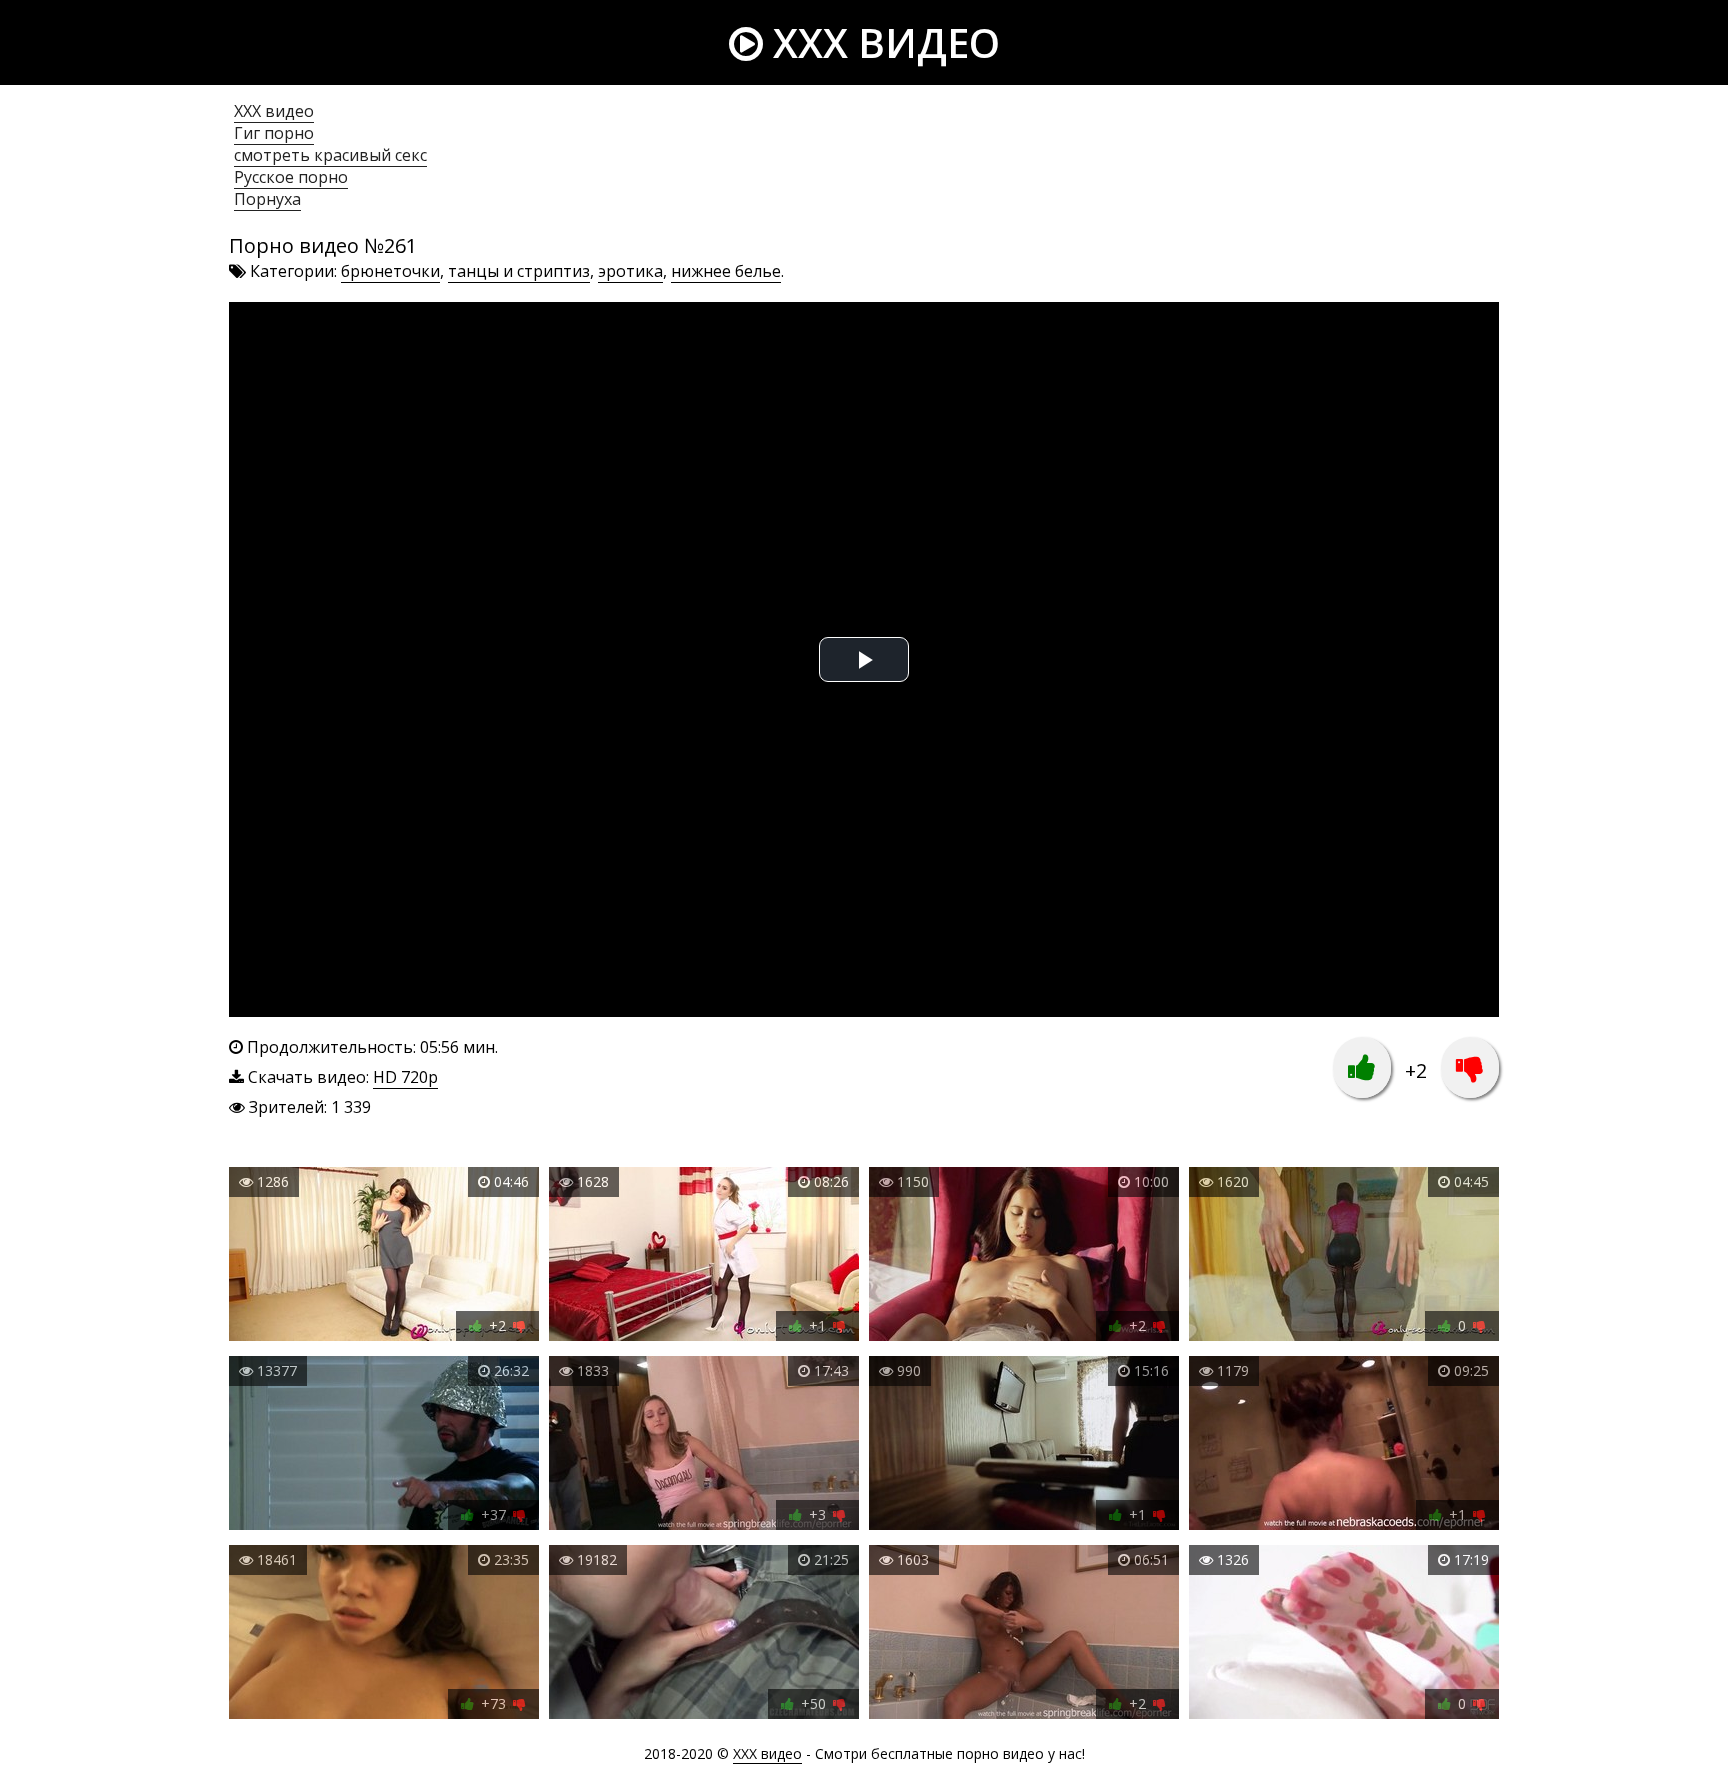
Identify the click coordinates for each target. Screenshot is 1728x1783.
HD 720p (405, 1077)
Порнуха (267, 199)
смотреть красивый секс (330, 155)
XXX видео (881, 42)
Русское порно (291, 177)
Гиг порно (274, 133)
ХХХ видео (274, 111)
